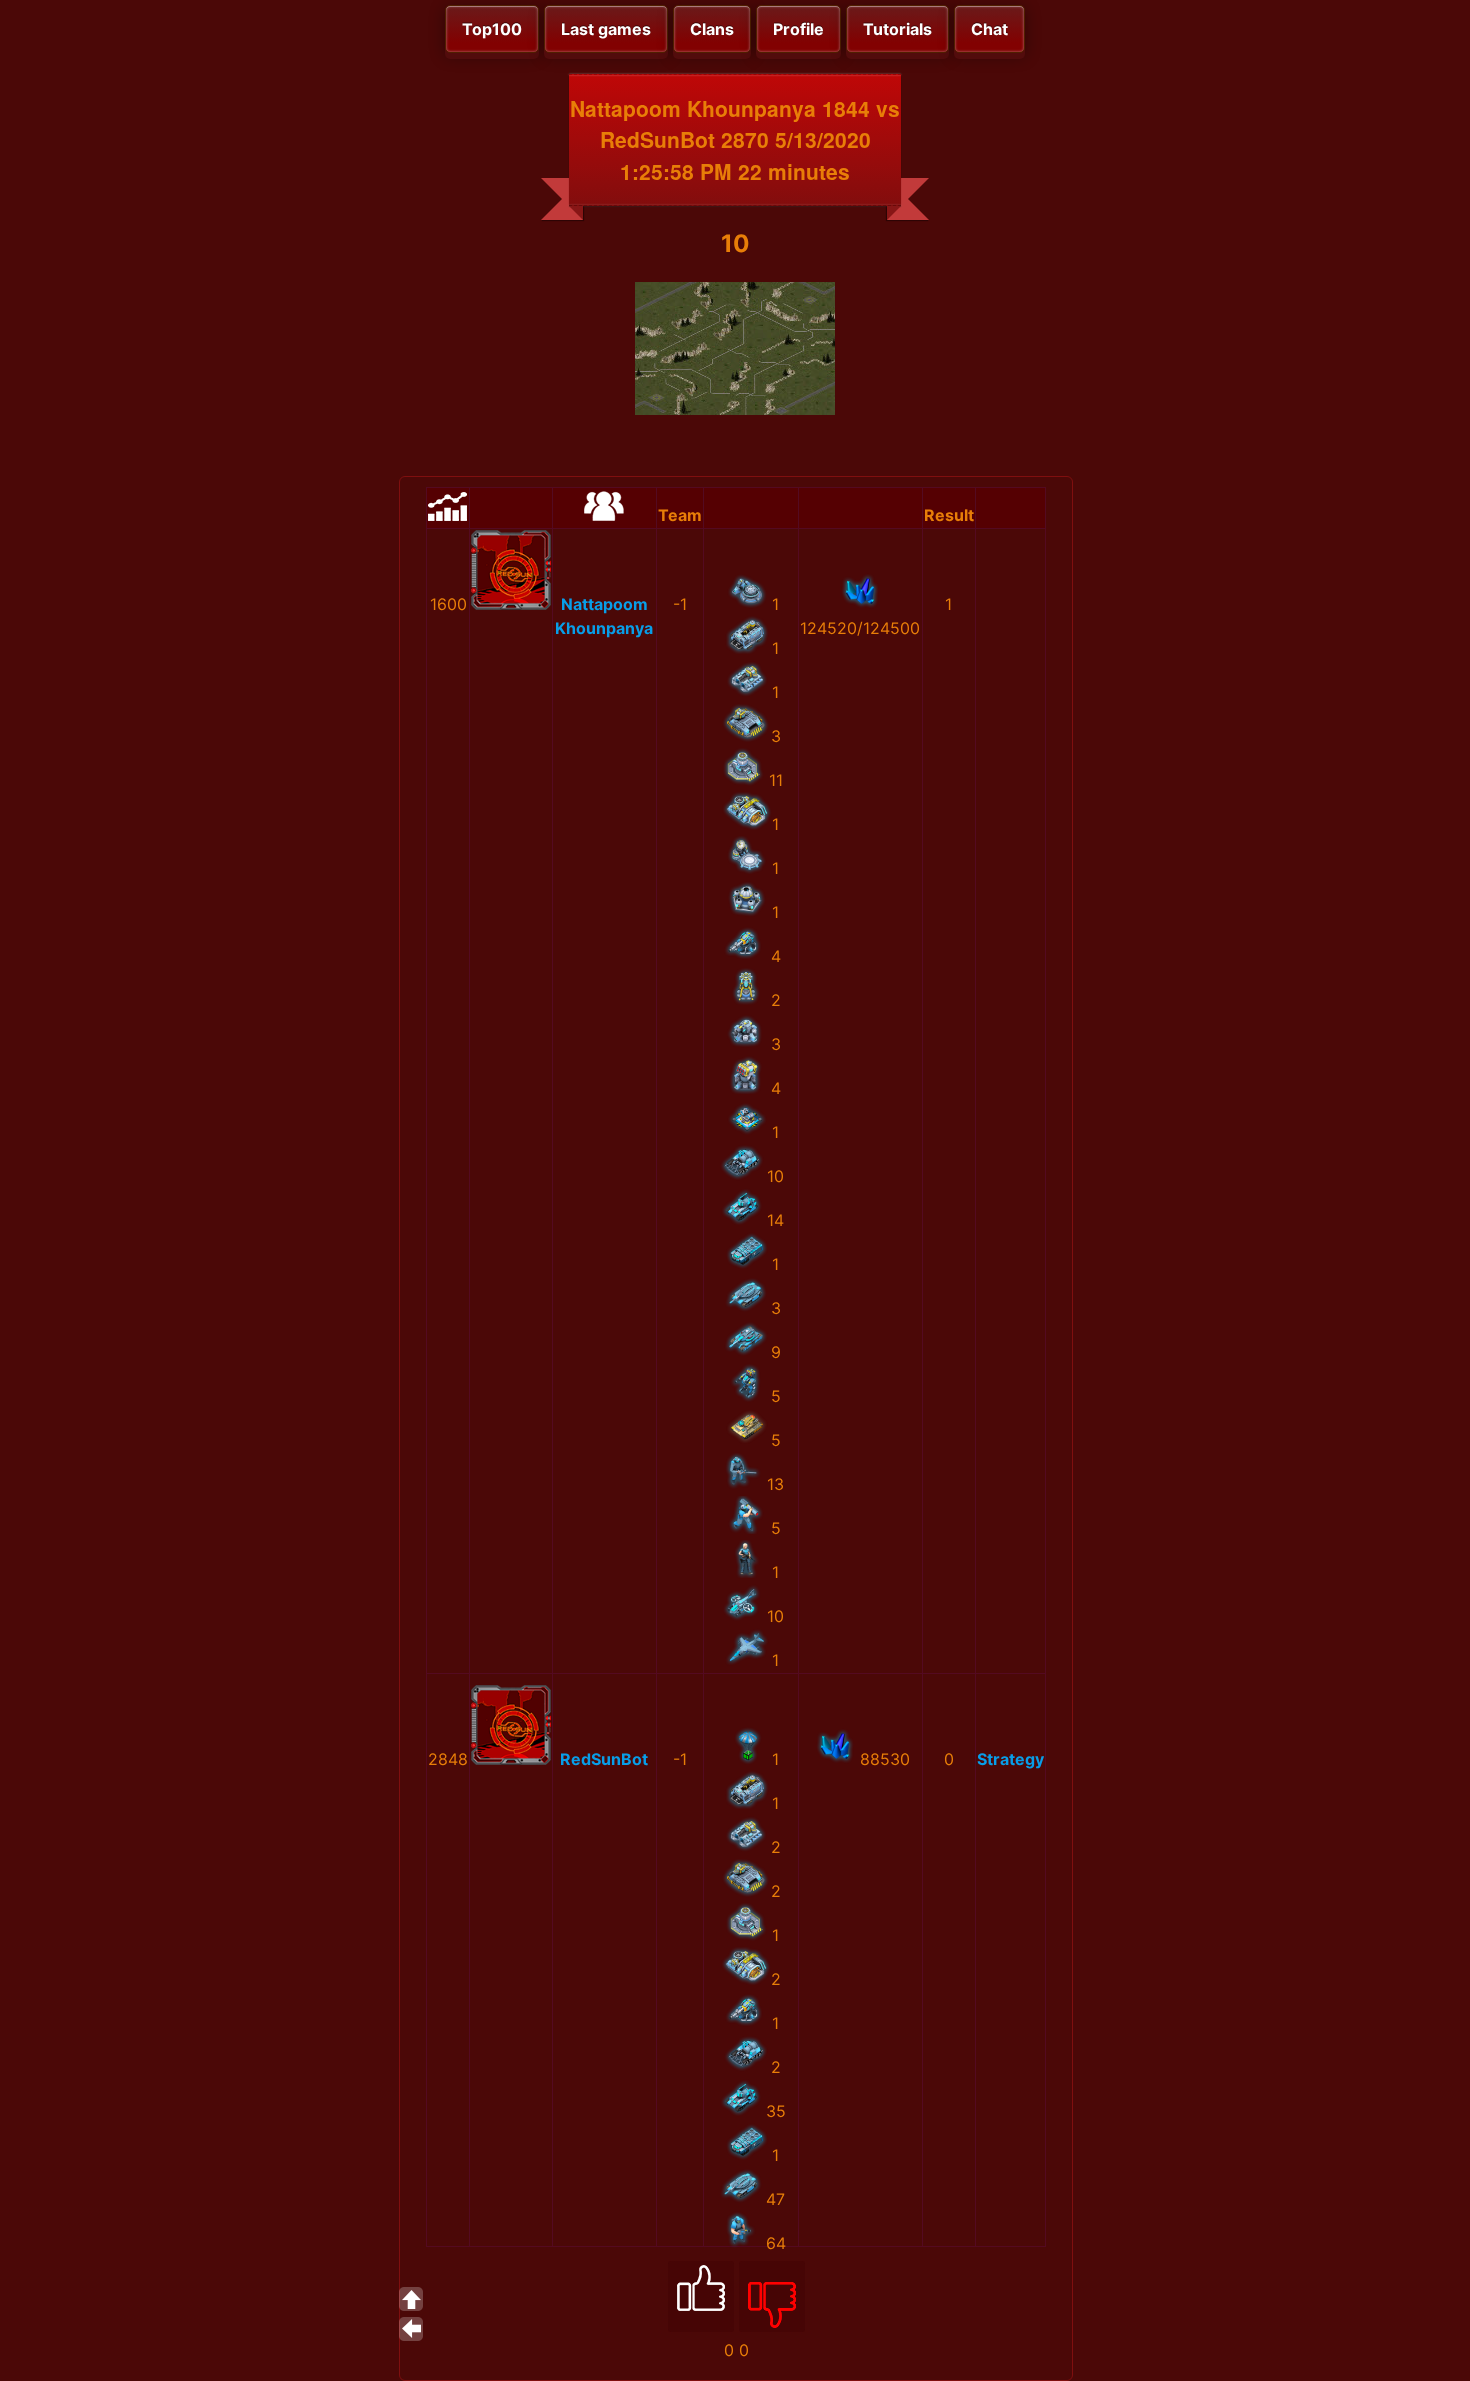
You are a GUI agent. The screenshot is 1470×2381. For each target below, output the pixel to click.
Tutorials (897, 29)
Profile (798, 29)
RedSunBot (604, 1759)
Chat (989, 29)
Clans (712, 29)
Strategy (1010, 1759)
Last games (606, 29)
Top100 (492, 29)
